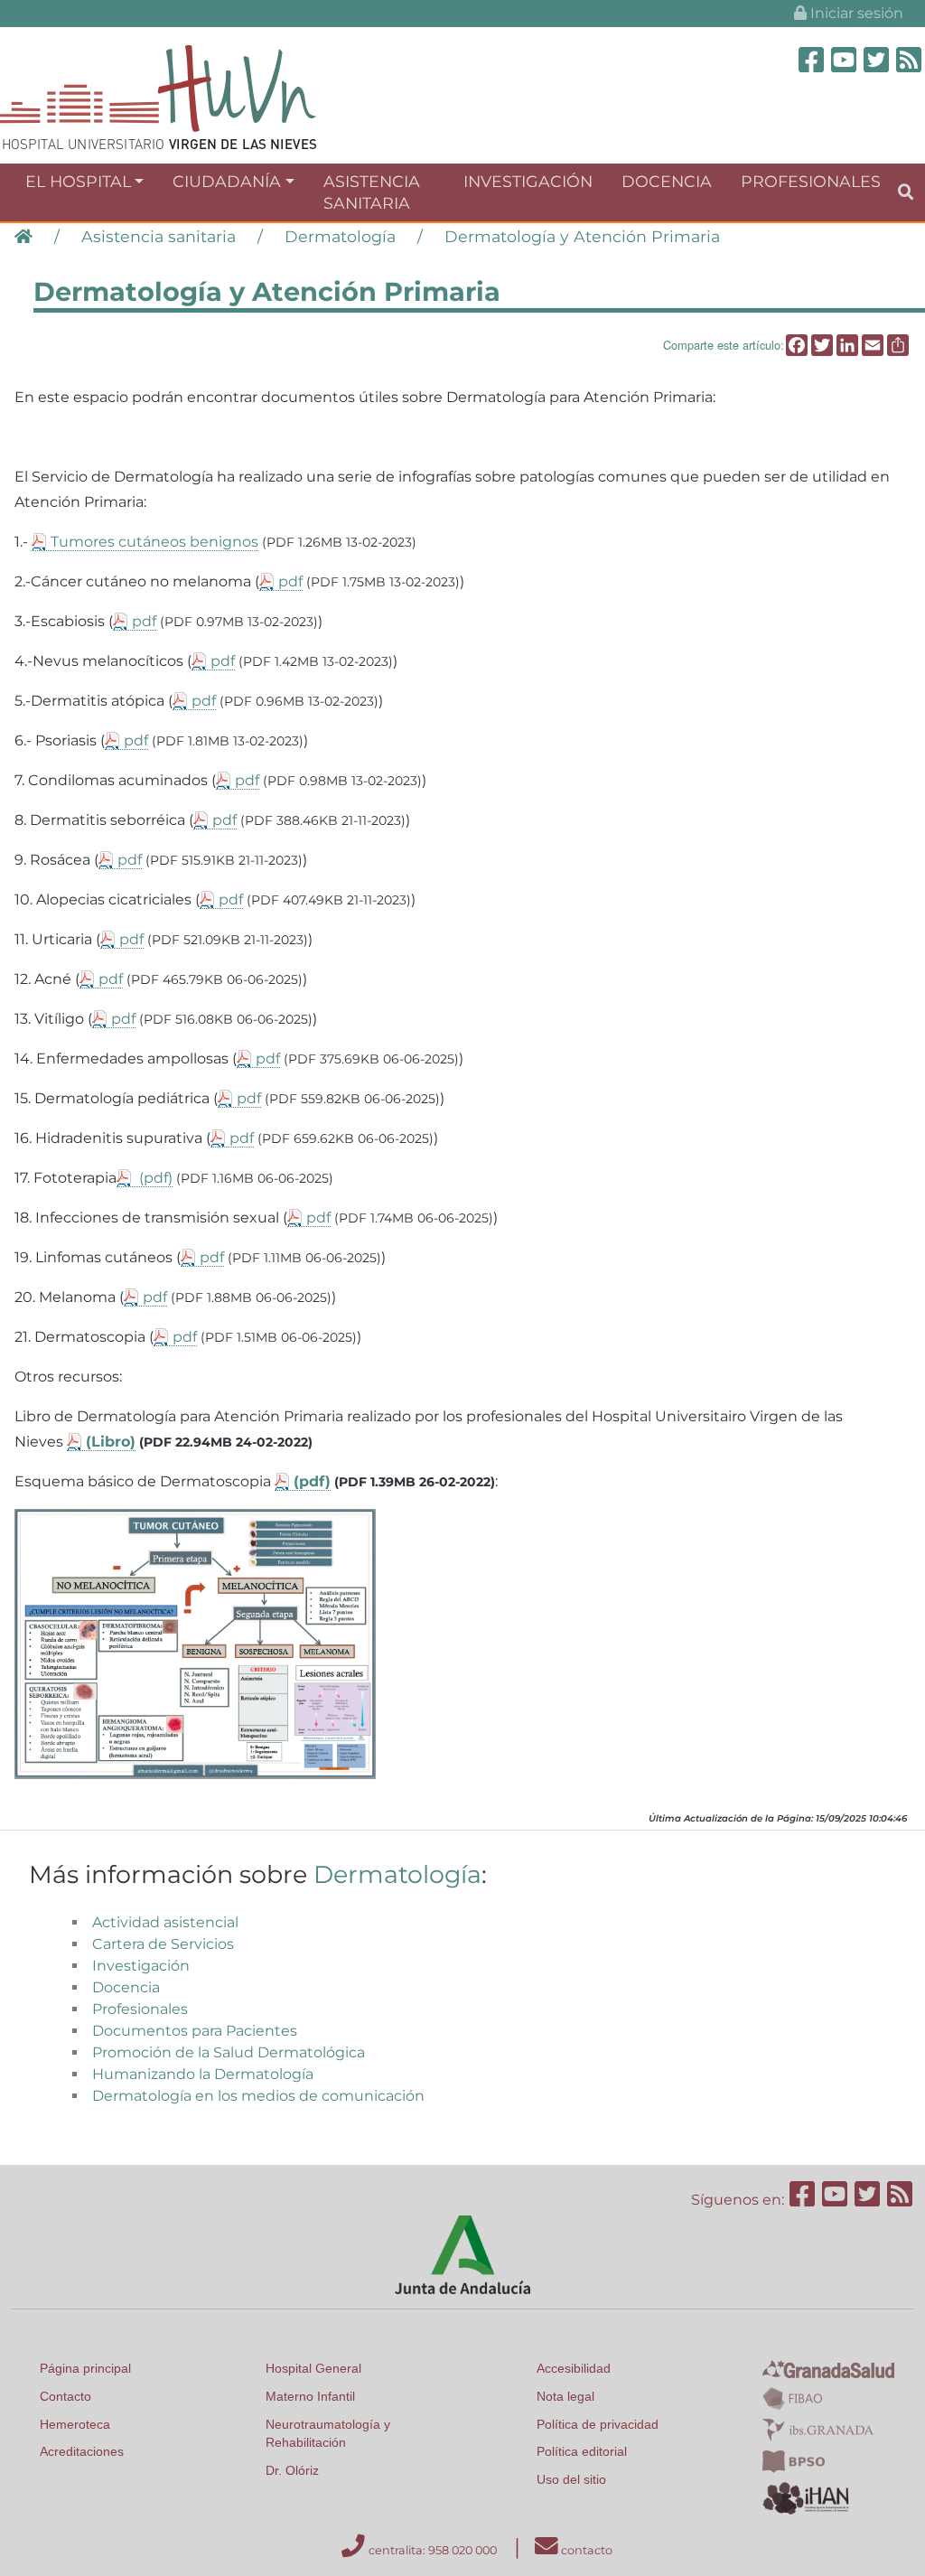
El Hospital (78, 181)
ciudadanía (227, 181)
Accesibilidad (574, 2368)
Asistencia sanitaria (159, 236)
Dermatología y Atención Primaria (582, 236)
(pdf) (154, 1178)
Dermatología (340, 236)
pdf (290, 581)
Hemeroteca (75, 2424)
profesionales (811, 181)
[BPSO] (794, 2461)
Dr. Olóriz (292, 2470)
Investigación (141, 1966)
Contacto (65, 2396)
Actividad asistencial (165, 1922)
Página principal (85, 2368)
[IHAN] (808, 2497)
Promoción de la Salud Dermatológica (229, 2052)
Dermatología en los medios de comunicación (258, 2096)
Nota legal (565, 2396)
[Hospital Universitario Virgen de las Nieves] (158, 96)
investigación (528, 181)
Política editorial (582, 2451)
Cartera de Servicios (163, 1944)
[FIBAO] (792, 2398)
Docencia (667, 181)
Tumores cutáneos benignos (154, 542)
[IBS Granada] (818, 2430)
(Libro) (111, 1442)
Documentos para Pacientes (195, 2031)
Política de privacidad (598, 2424)
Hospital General (313, 2368)
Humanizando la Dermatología (203, 2074)
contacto (585, 2550)
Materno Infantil (310, 2396)
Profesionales (140, 2009)
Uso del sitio (571, 2479)
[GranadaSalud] (828, 2368)
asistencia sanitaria (372, 192)
